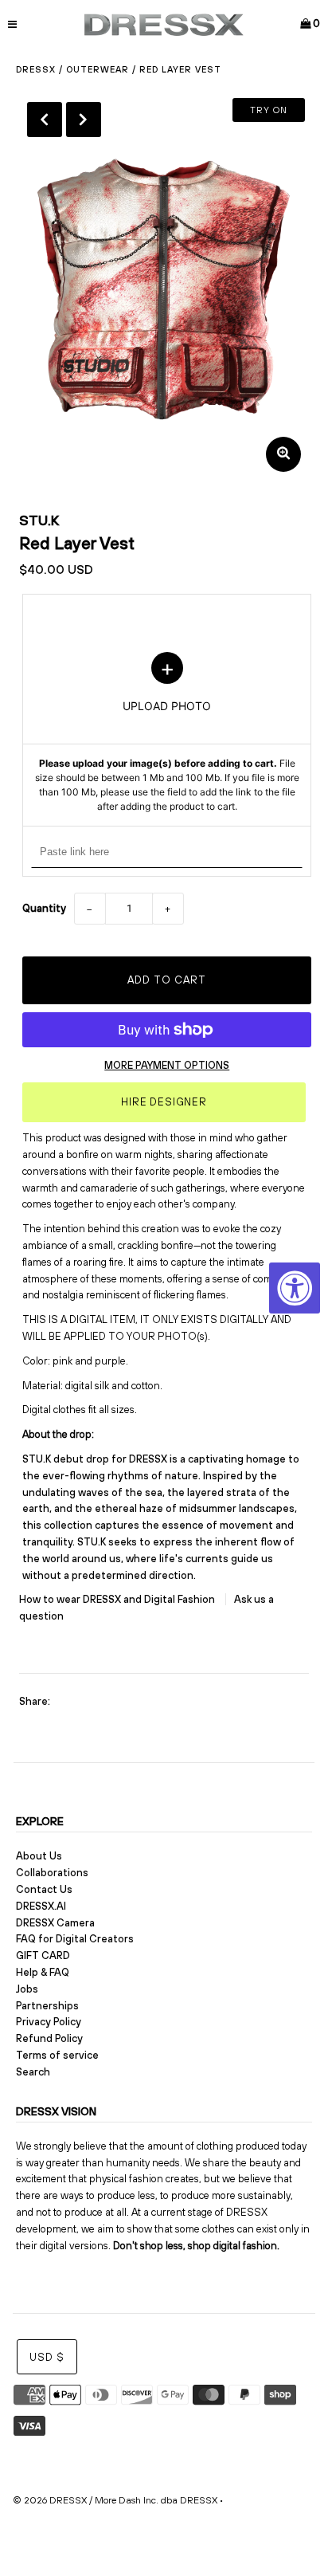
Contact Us (44, 1889)
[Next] (84, 120)
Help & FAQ (43, 1972)
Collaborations (52, 1873)
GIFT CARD (43, 1956)
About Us (39, 1856)
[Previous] (45, 120)
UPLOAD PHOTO (167, 733)
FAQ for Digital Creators (75, 1939)
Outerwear (98, 69)
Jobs (27, 1989)
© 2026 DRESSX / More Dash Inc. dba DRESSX (115, 2500)
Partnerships (47, 2006)
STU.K (39, 520)
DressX (36, 69)
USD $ (47, 2357)
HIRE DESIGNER (164, 1102)
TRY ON (269, 110)
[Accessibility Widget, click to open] (295, 1288)
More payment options (167, 1065)
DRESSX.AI (41, 1906)
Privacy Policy (49, 2022)
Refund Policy (49, 2038)
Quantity (44, 908)
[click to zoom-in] (283, 454)
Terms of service (57, 2055)
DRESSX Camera (55, 1923)
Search (33, 2072)
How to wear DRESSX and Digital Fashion (118, 1599)
